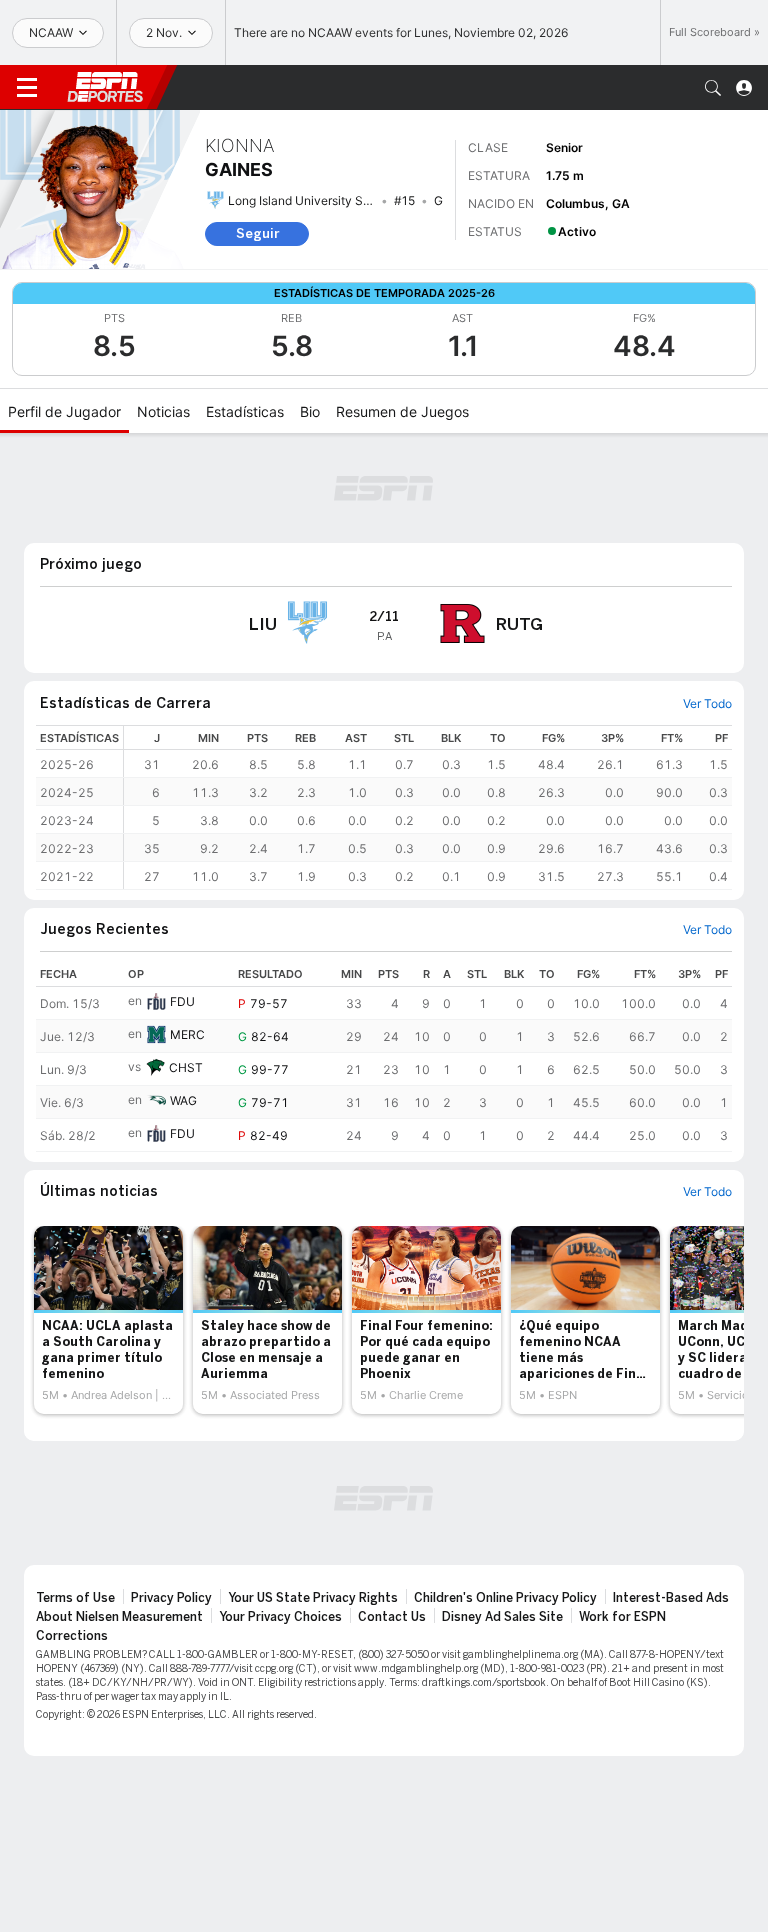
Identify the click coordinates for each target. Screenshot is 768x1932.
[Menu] (27, 88)
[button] (713, 88)
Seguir (257, 233)
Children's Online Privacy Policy (505, 1598)
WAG (183, 1100)
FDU (182, 1001)
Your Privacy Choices (280, 1617)
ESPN (105, 87)
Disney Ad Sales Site (502, 1617)
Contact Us (392, 1617)
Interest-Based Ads (671, 1598)
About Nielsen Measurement (119, 1617)
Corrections (72, 1636)
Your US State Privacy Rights (313, 1598)
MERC (187, 1034)
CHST (186, 1067)
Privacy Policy (171, 1598)
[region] (428, 807)
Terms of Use (75, 1598)
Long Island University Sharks (311, 200)
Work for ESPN (622, 1617)
